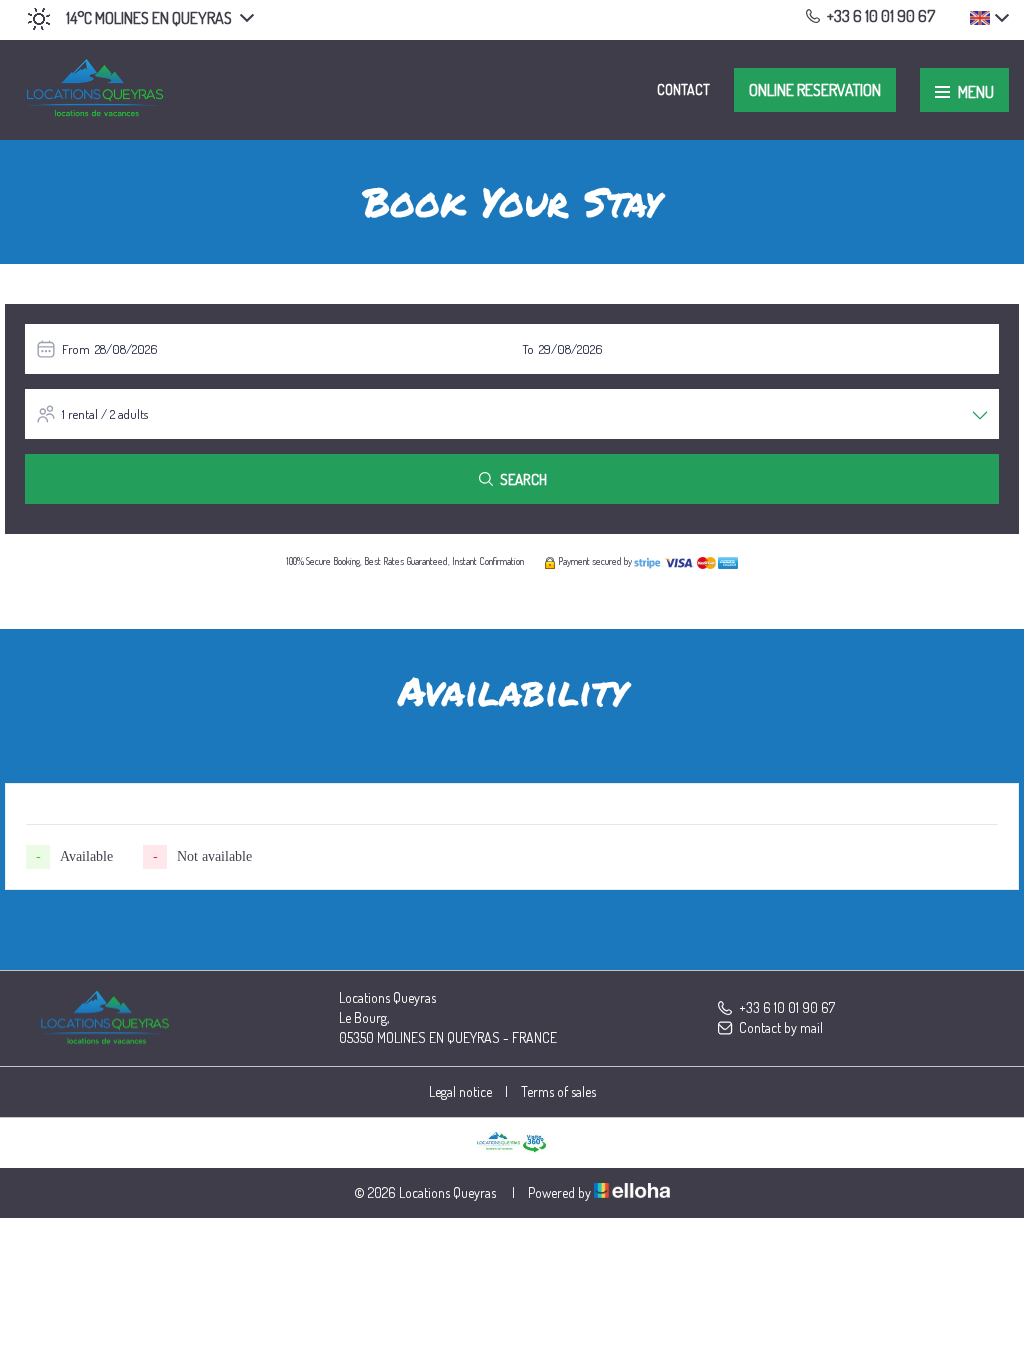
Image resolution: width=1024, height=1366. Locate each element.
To (528, 349)
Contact (683, 89)
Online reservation (815, 90)
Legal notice (460, 1091)
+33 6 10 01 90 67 (787, 1007)
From (76, 349)
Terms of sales (558, 1091)
